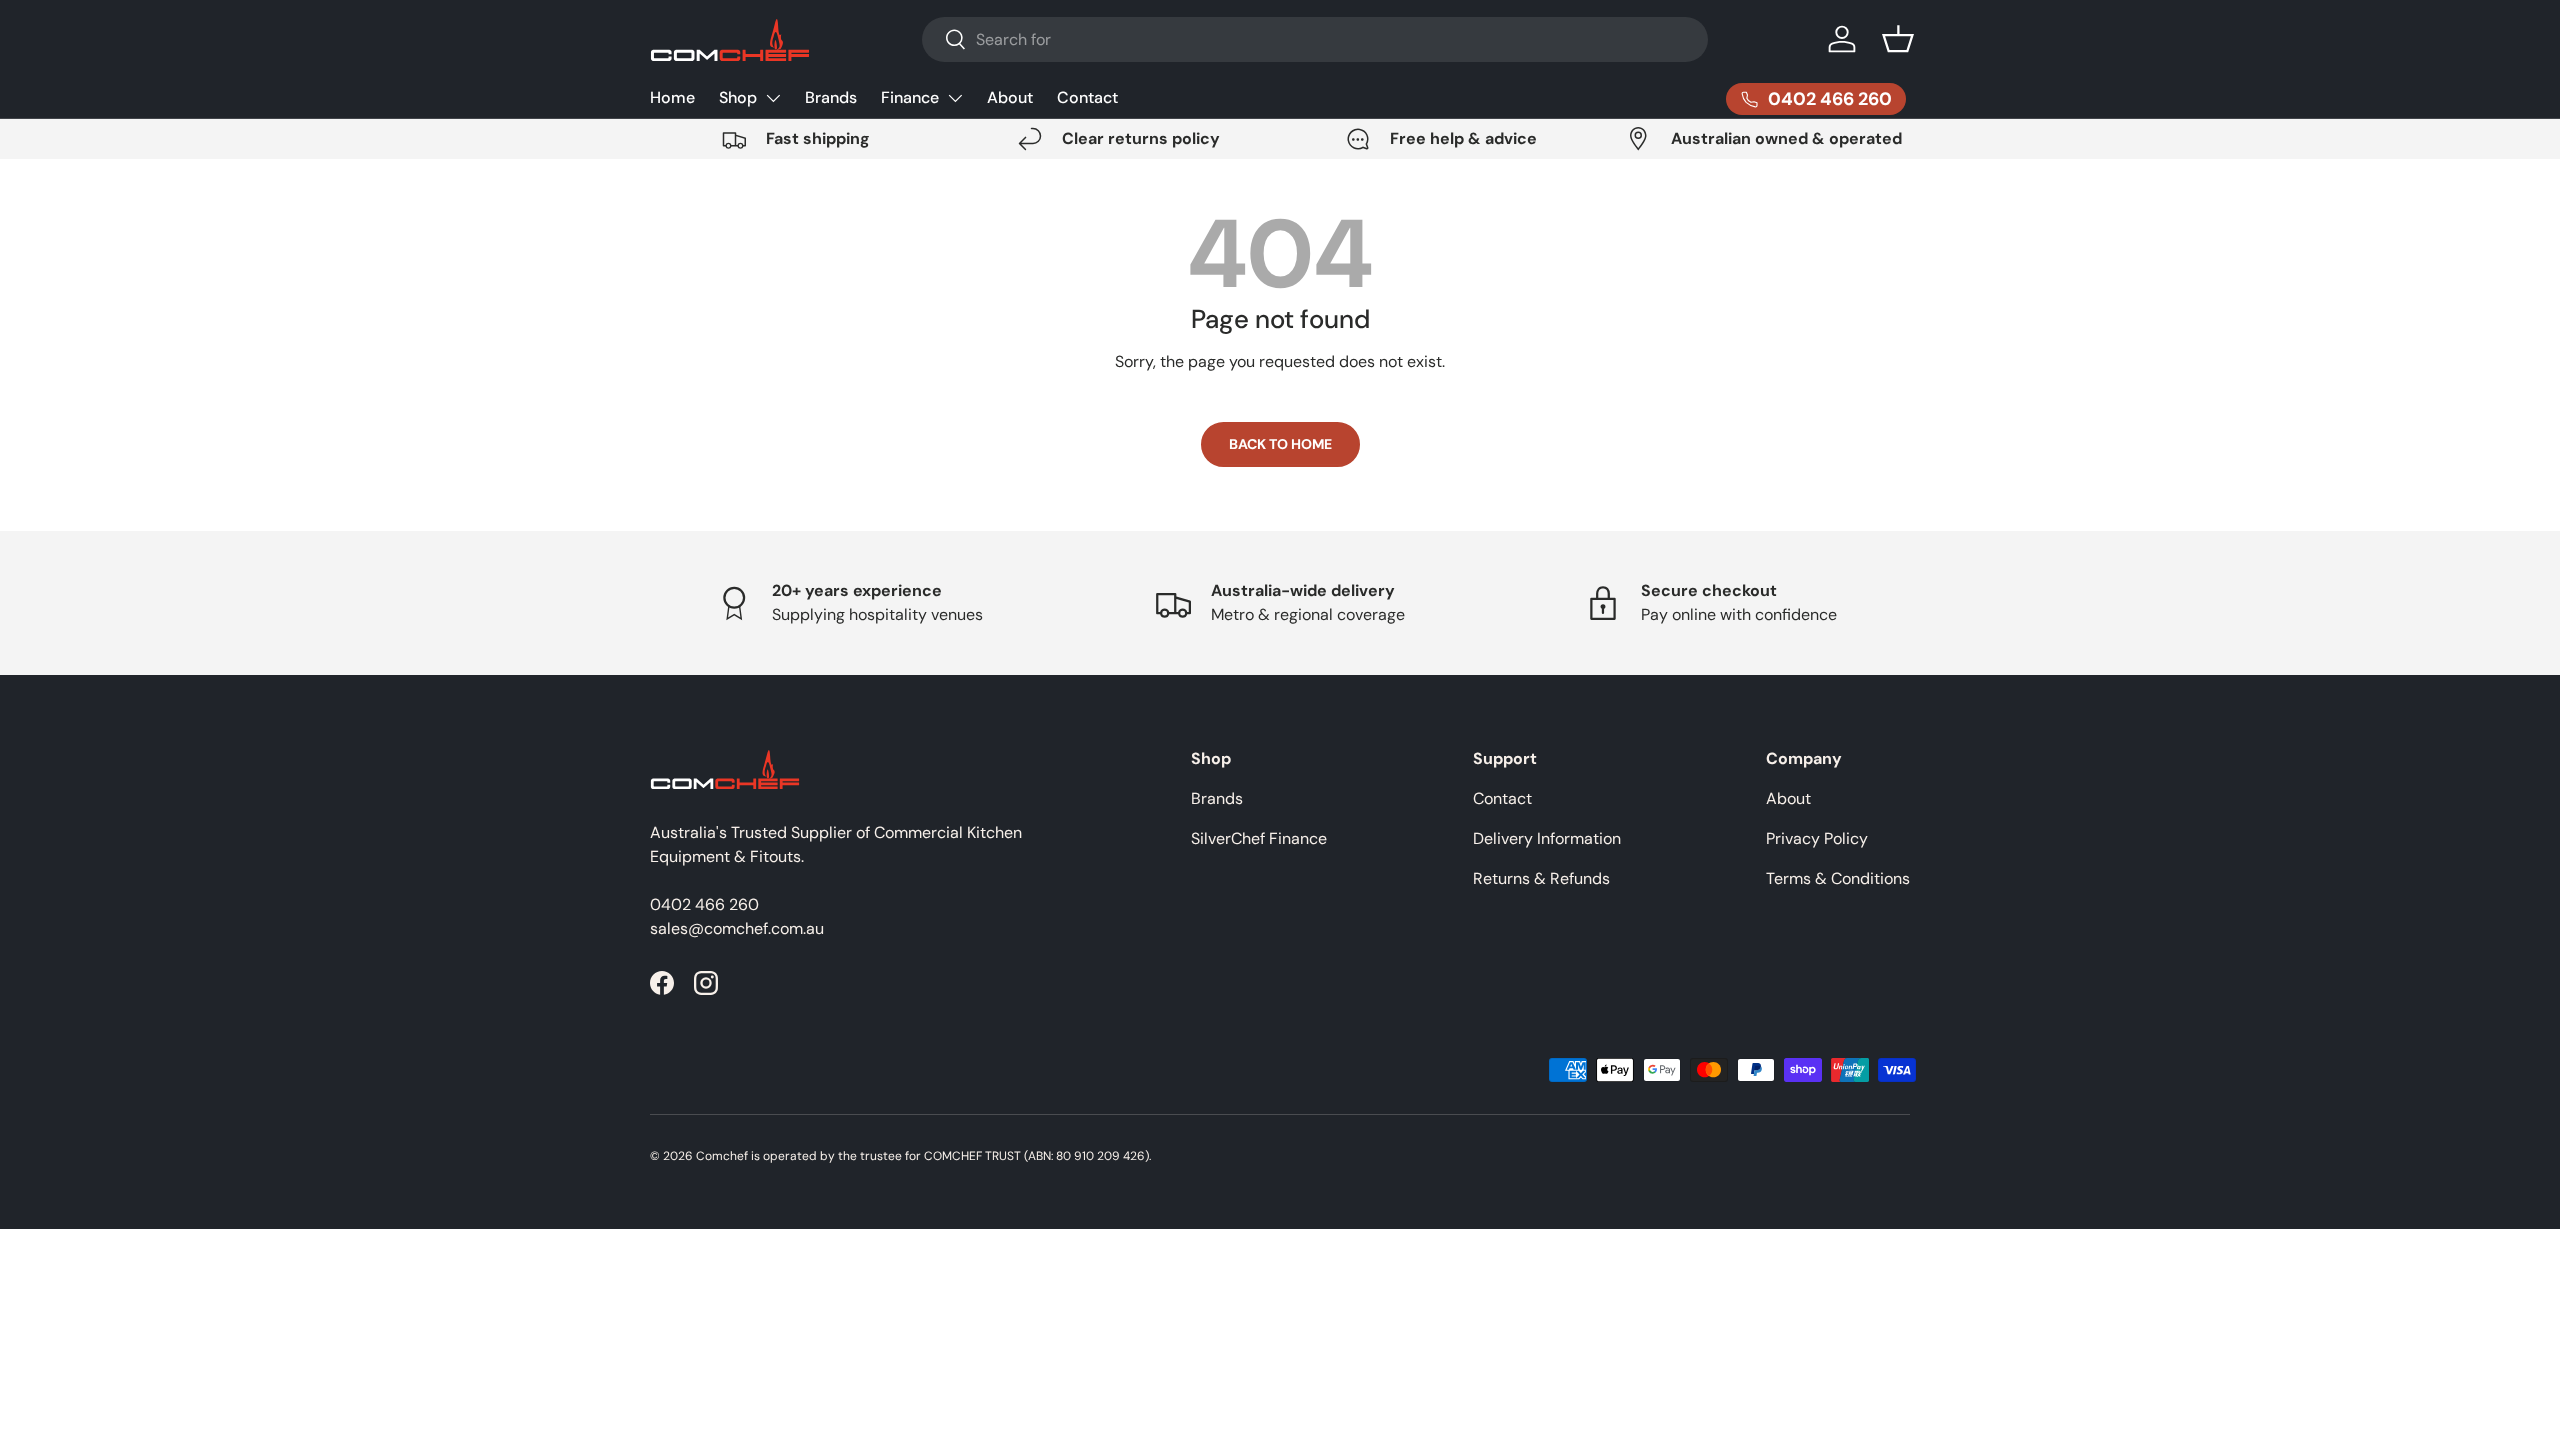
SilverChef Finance (1259, 838)
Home (672, 97)
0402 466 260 (704, 904)
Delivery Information (1547, 838)
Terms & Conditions (1838, 878)
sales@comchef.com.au (737, 928)
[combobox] (1315, 39)
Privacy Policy (1817, 838)
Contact (1087, 97)
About (1010, 97)
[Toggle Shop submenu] (773, 98)
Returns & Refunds (1541, 878)
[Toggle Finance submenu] (955, 98)
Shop (738, 97)
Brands (831, 97)
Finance (910, 97)
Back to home (1280, 444)
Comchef (722, 1156)
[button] (1898, 39)
